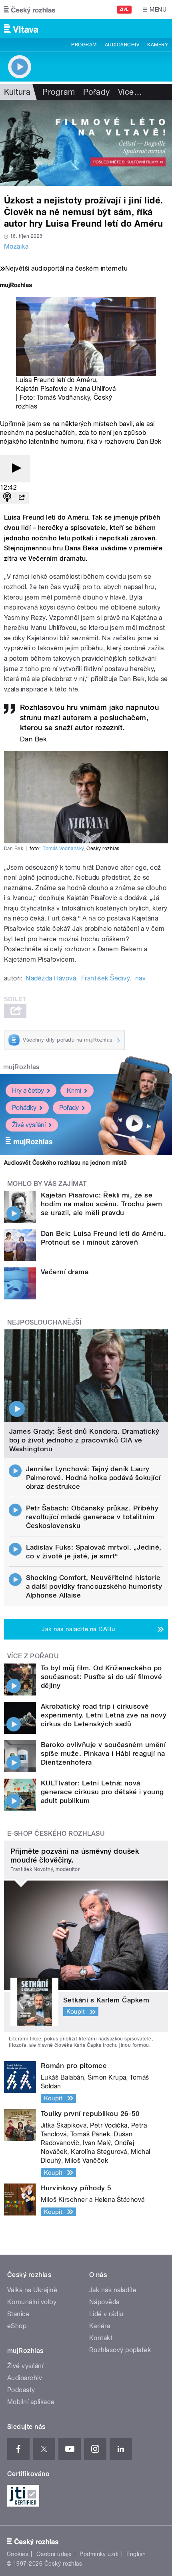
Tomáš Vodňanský (63, 397)
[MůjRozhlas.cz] (16, 286)
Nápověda (104, 2302)
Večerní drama (65, 1272)
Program (84, 45)
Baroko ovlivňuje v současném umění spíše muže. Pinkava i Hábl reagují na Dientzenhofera (103, 1753)
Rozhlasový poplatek (120, 2350)
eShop (17, 2326)
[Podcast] (7, 498)
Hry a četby (28, 1091)
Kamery (158, 45)
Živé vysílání (29, 1125)
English (136, 2554)
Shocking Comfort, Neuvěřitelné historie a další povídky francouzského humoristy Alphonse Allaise (94, 1586)
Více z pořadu (33, 1656)
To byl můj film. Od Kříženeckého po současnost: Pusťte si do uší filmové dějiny (101, 1677)
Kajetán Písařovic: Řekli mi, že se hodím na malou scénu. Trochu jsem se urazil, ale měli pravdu (102, 1204)
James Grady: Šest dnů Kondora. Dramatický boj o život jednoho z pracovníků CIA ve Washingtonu (84, 1440)
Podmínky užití (99, 2554)
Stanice (18, 2314)
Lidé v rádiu (106, 2314)
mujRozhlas (21, 1067)
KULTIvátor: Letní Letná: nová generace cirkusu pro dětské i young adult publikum (102, 1792)
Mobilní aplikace (31, 2402)
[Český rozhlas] (30, 10)
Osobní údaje (54, 2554)
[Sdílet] (22, 498)
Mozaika (16, 246)
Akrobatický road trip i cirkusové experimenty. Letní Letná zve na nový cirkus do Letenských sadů (104, 1715)
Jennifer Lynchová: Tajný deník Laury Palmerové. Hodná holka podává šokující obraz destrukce (93, 1478)
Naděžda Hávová (51, 978)
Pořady (97, 92)
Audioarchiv (122, 45)
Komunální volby (32, 2302)
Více (130, 92)
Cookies (18, 2554)
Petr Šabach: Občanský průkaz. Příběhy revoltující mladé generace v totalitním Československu (92, 1517)
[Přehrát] (15, 469)
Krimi (74, 1091)
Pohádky (24, 1108)
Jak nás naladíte (113, 2290)
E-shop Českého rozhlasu (56, 1834)
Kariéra (100, 2326)
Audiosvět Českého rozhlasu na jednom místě (65, 1163)
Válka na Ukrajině (32, 2290)
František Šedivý (106, 978)
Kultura (17, 92)
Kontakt (101, 2338)
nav (140, 978)
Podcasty (21, 2390)
